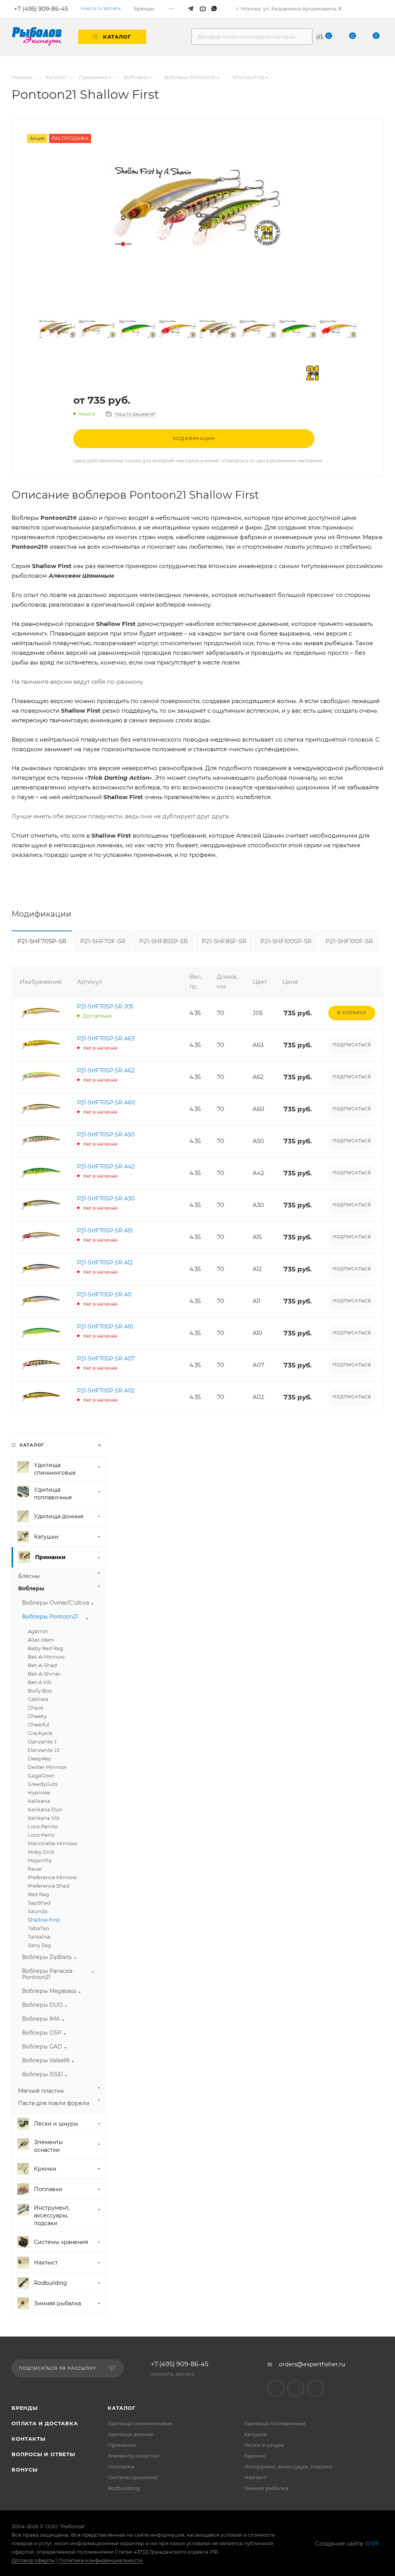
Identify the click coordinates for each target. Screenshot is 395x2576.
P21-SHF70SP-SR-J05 (105, 1006)
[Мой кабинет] (380, 9)
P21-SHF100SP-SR (286, 941)
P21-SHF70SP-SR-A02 (106, 1391)
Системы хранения (133, 2477)
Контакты (28, 2439)
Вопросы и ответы (43, 2454)
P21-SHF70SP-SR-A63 (106, 1038)
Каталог (122, 2408)
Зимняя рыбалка (266, 2488)
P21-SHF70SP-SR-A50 (106, 1135)
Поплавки (121, 2466)
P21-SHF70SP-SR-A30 (106, 1199)
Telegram (276, 2388)
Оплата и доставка (45, 2423)
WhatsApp (315, 2388)
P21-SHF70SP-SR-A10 (105, 1327)
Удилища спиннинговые (140, 2423)
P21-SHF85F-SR (224, 941)
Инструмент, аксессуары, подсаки (288, 2466)
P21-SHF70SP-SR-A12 (105, 1263)
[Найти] (303, 37)
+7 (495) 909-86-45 (180, 2364)
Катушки (256, 2434)
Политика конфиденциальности (100, 2560)
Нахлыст (255, 2477)
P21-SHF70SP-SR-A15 (105, 1231)
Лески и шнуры (264, 2445)
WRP (372, 2543)
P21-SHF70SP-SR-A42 (106, 1167)
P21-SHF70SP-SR (42, 941)
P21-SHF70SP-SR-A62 (106, 1071)
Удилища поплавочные (275, 2423)
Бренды (25, 2408)
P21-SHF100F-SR (349, 941)
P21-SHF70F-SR (103, 941)
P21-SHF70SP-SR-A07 (106, 1359)
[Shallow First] (197, 206)
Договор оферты (33, 2560)
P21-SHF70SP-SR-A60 (106, 1103)
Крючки (255, 2456)
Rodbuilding (124, 2488)
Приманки (122, 2445)
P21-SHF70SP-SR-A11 (104, 1295)
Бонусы (25, 2470)
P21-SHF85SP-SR (164, 941)
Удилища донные (130, 2434)
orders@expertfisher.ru (312, 2364)
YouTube (296, 2388)
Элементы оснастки (133, 2456)
